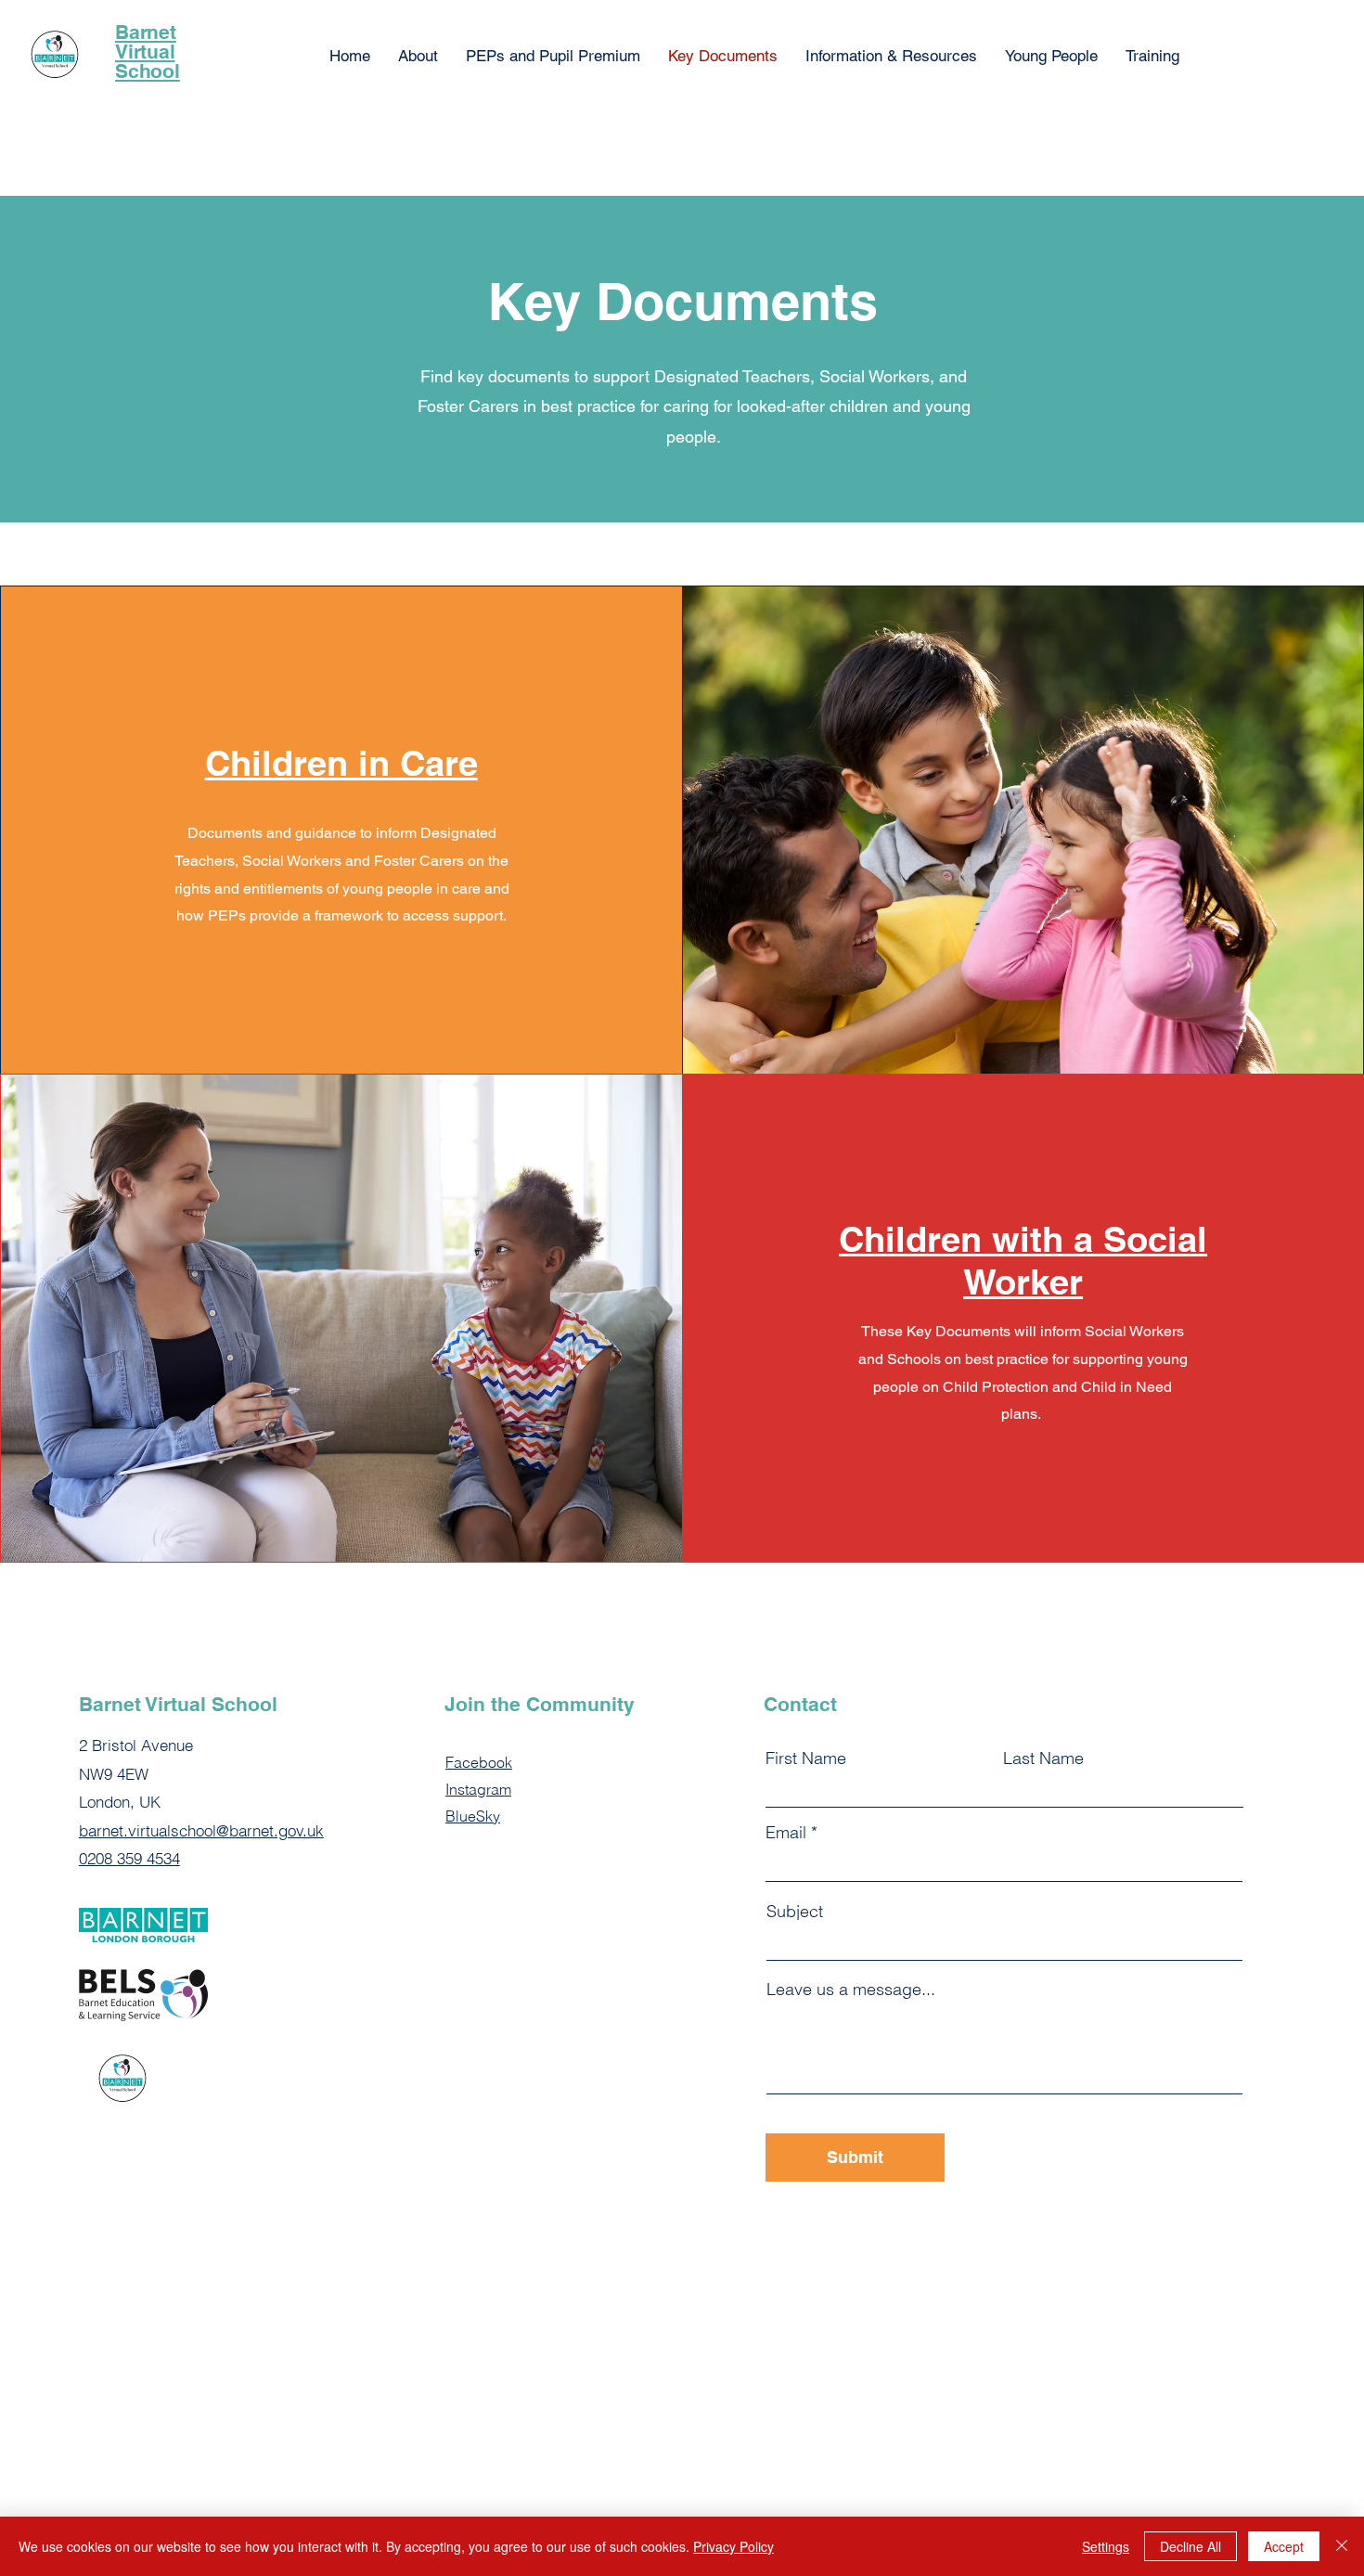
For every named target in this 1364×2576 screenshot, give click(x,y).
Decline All (1190, 2546)
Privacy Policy (733, 2546)
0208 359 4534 (129, 1858)
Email (786, 1833)
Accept (1284, 2546)
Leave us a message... (851, 1990)
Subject (795, 1912)
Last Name (1043, 1758)
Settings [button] (1106, 2546)
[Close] (1342, 2546)
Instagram (478, 1789)
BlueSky (473, 1816)
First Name (806, 1758)
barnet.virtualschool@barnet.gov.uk (201, 1830)
